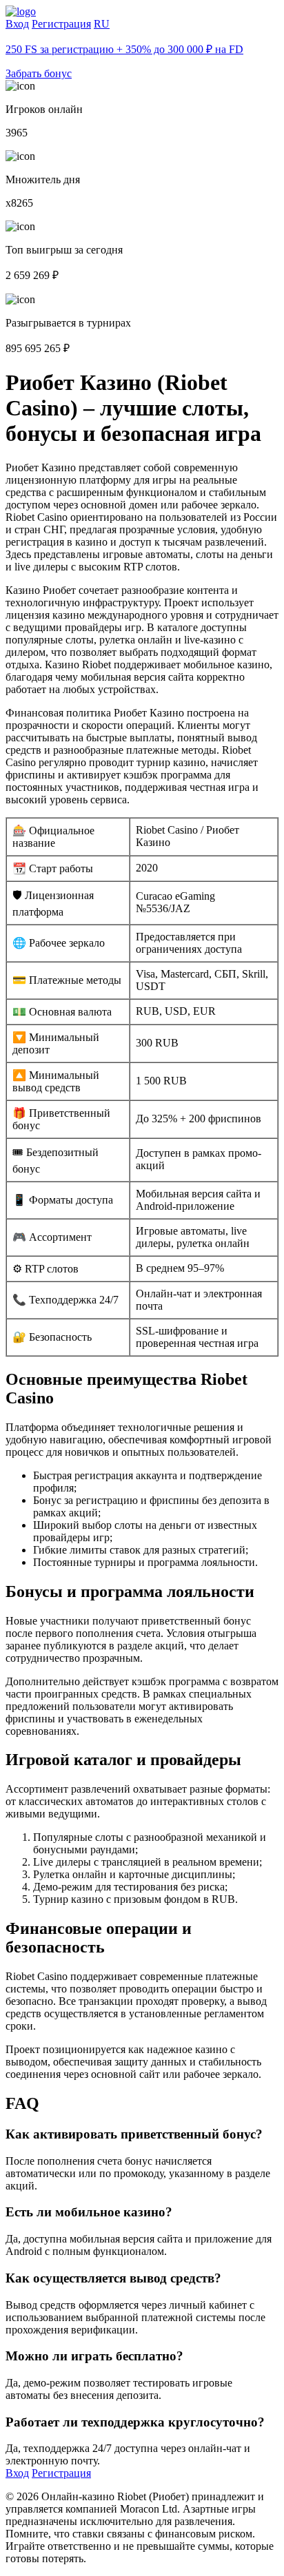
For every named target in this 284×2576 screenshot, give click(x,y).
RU (102, 24)
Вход (17, 24)
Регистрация (61, 24)
